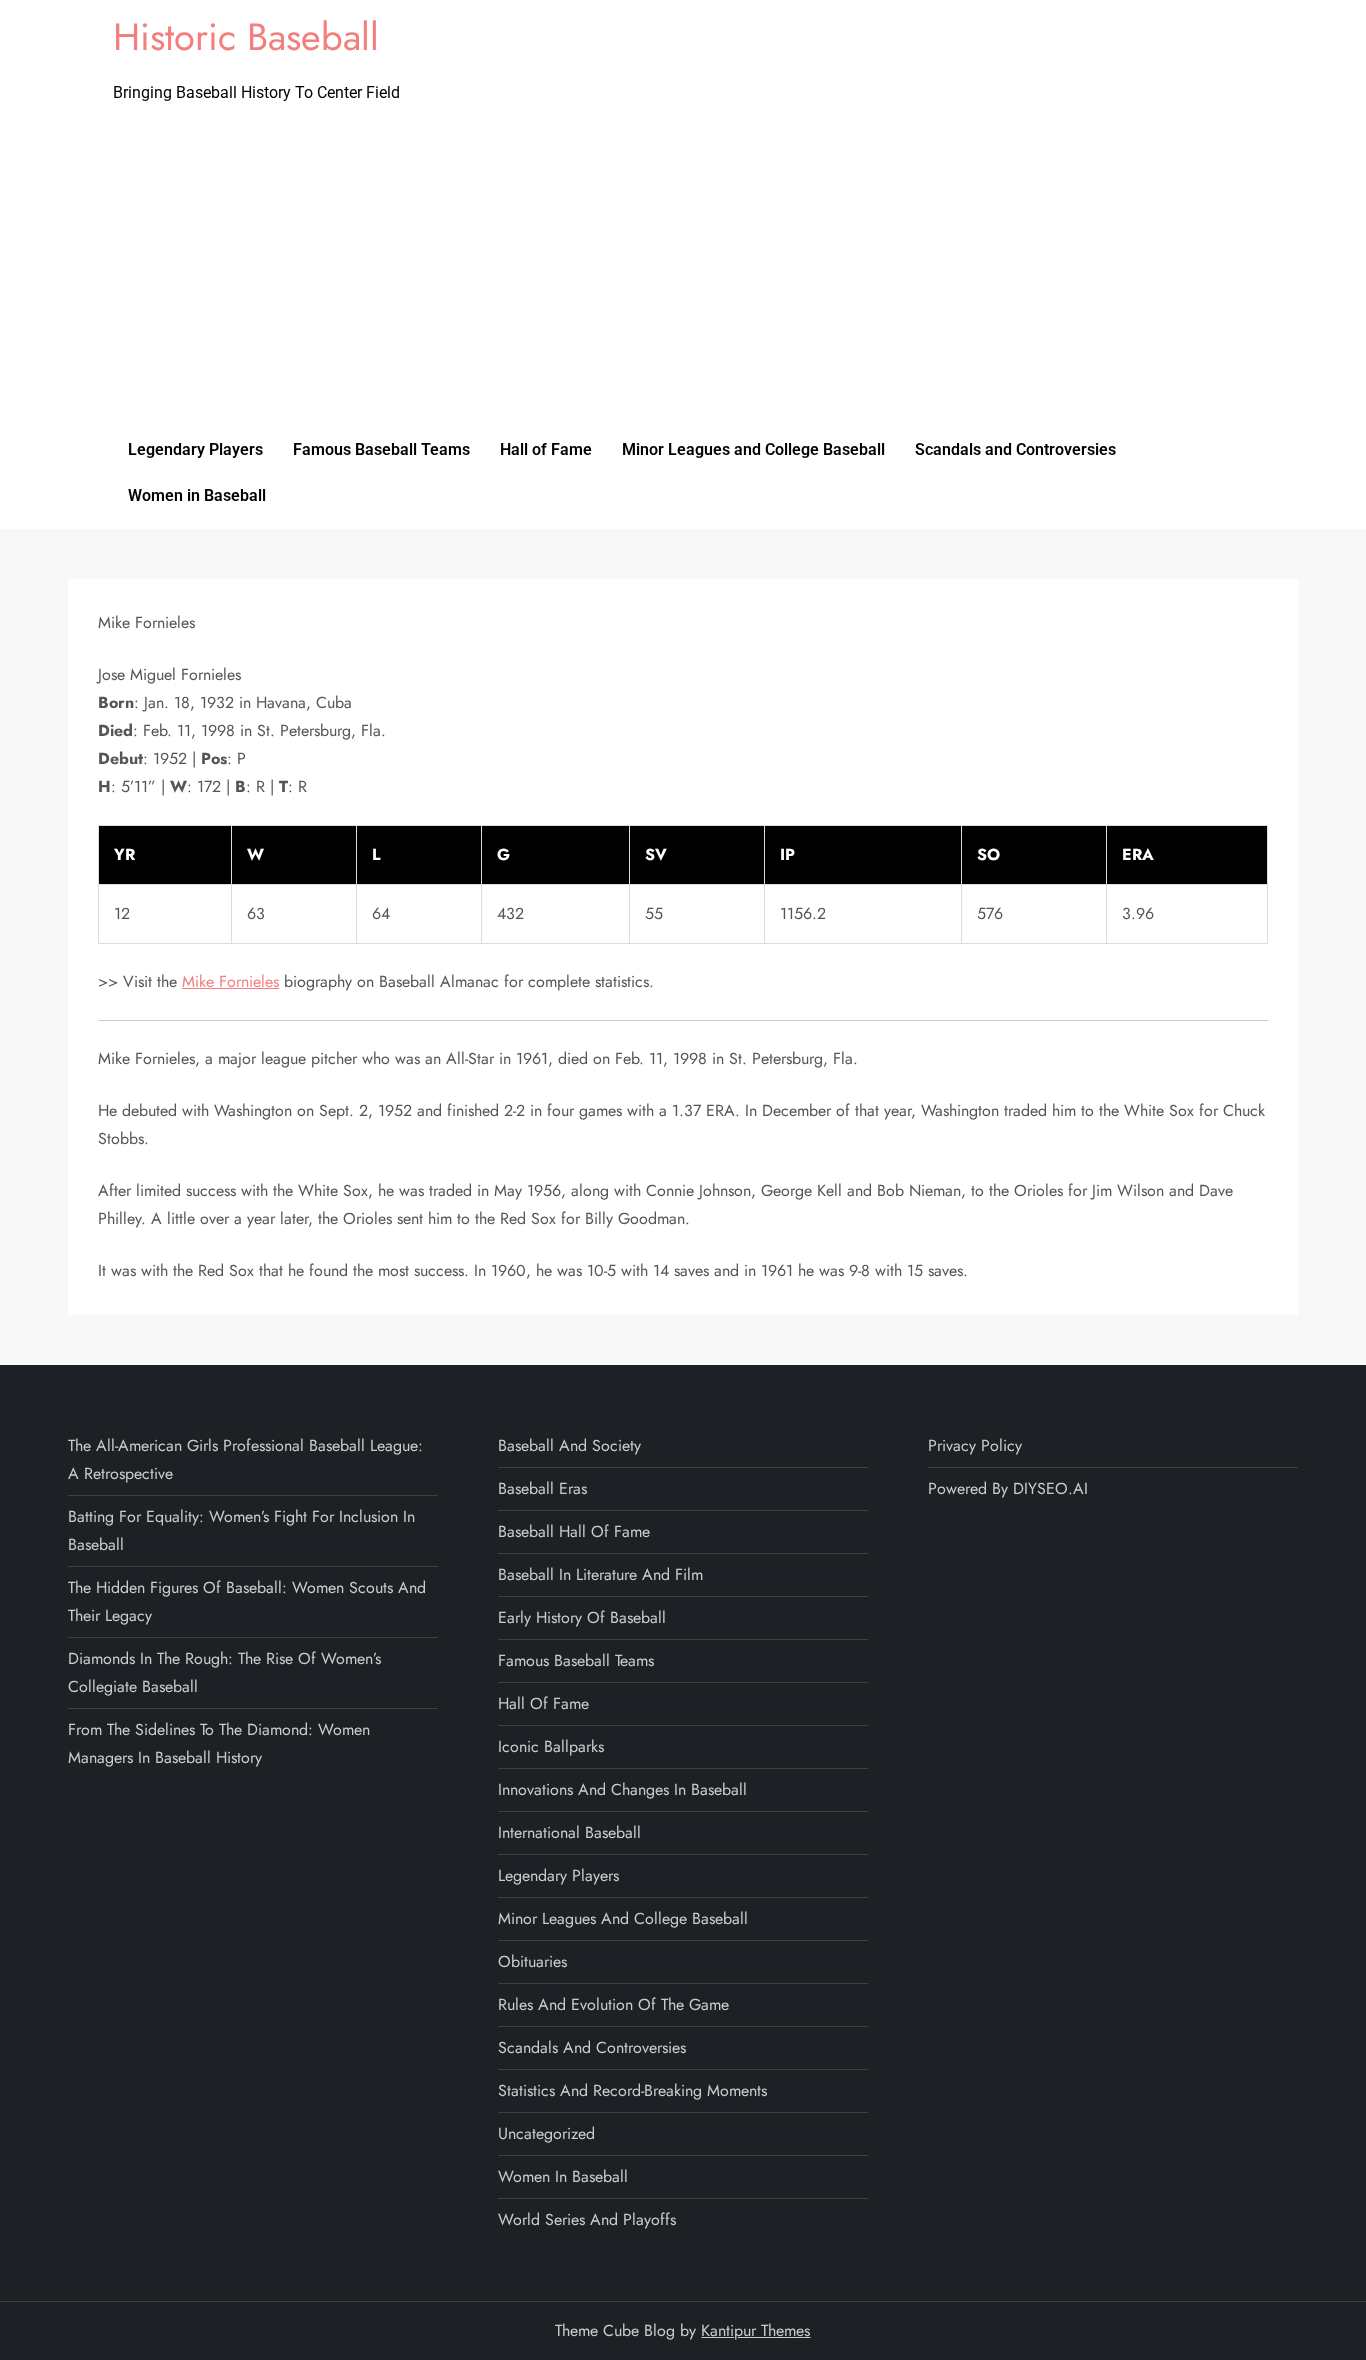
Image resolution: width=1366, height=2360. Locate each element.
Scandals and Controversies (1015, 449)
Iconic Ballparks (551, 1746)
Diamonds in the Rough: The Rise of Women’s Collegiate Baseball (224, 1672)
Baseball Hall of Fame (574, 1531)
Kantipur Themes (755, 2330)
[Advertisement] (683, 277)
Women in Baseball (197, 495)
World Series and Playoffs (587, 2219)
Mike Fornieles (230, 981)
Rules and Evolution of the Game (613, 2004)
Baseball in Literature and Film (600, 1574)
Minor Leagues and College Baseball (753, 449)
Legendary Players (195, 449)
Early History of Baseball (582, 1617)
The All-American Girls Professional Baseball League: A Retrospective (245, 1459)
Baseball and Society (569, 1445)
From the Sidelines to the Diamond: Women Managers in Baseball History (219, 1743)
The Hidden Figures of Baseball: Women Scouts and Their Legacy (247, 1601)
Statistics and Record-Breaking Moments (632, 2090)
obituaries (532, 1961)
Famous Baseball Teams (381, 449)
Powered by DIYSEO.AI (1008, 1488)
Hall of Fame (546, 449)
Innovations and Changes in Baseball (622, 1789)
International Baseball (569, 1832)
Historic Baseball (246, 36)
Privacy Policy (975, 1445)
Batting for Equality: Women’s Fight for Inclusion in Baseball (241, 1530)
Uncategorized (546, 2133)
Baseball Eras (542, 1488)
